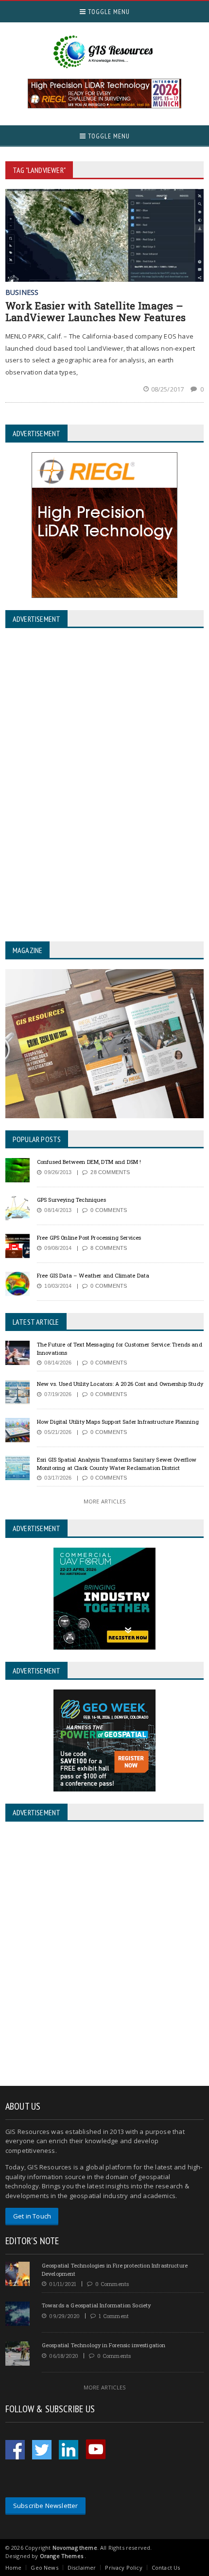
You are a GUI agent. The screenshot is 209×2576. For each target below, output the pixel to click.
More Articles (104, 1501)
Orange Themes (61, 2556)
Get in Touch (32, 2216)
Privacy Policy (123, 2567)
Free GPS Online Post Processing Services (89, 1237)
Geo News (44, 2567)
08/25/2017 (168, 389)
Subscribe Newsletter (46, 2506)
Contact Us (166, 2567)
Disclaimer (82, 2567)
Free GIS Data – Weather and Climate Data (93, 1275)
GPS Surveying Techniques (71, 1200)
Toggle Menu (108, 12)
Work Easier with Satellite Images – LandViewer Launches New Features (96, 311)
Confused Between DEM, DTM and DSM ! (89, 1162)
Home (14, 2567)
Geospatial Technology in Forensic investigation (104, 2345)
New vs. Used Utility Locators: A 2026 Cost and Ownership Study (120, 1384)
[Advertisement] (104, 1955)
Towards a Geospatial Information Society (96, 2305)
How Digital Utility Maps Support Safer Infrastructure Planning (118, 1422)
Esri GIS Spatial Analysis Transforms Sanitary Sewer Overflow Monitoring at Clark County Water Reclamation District (117, 1464)
